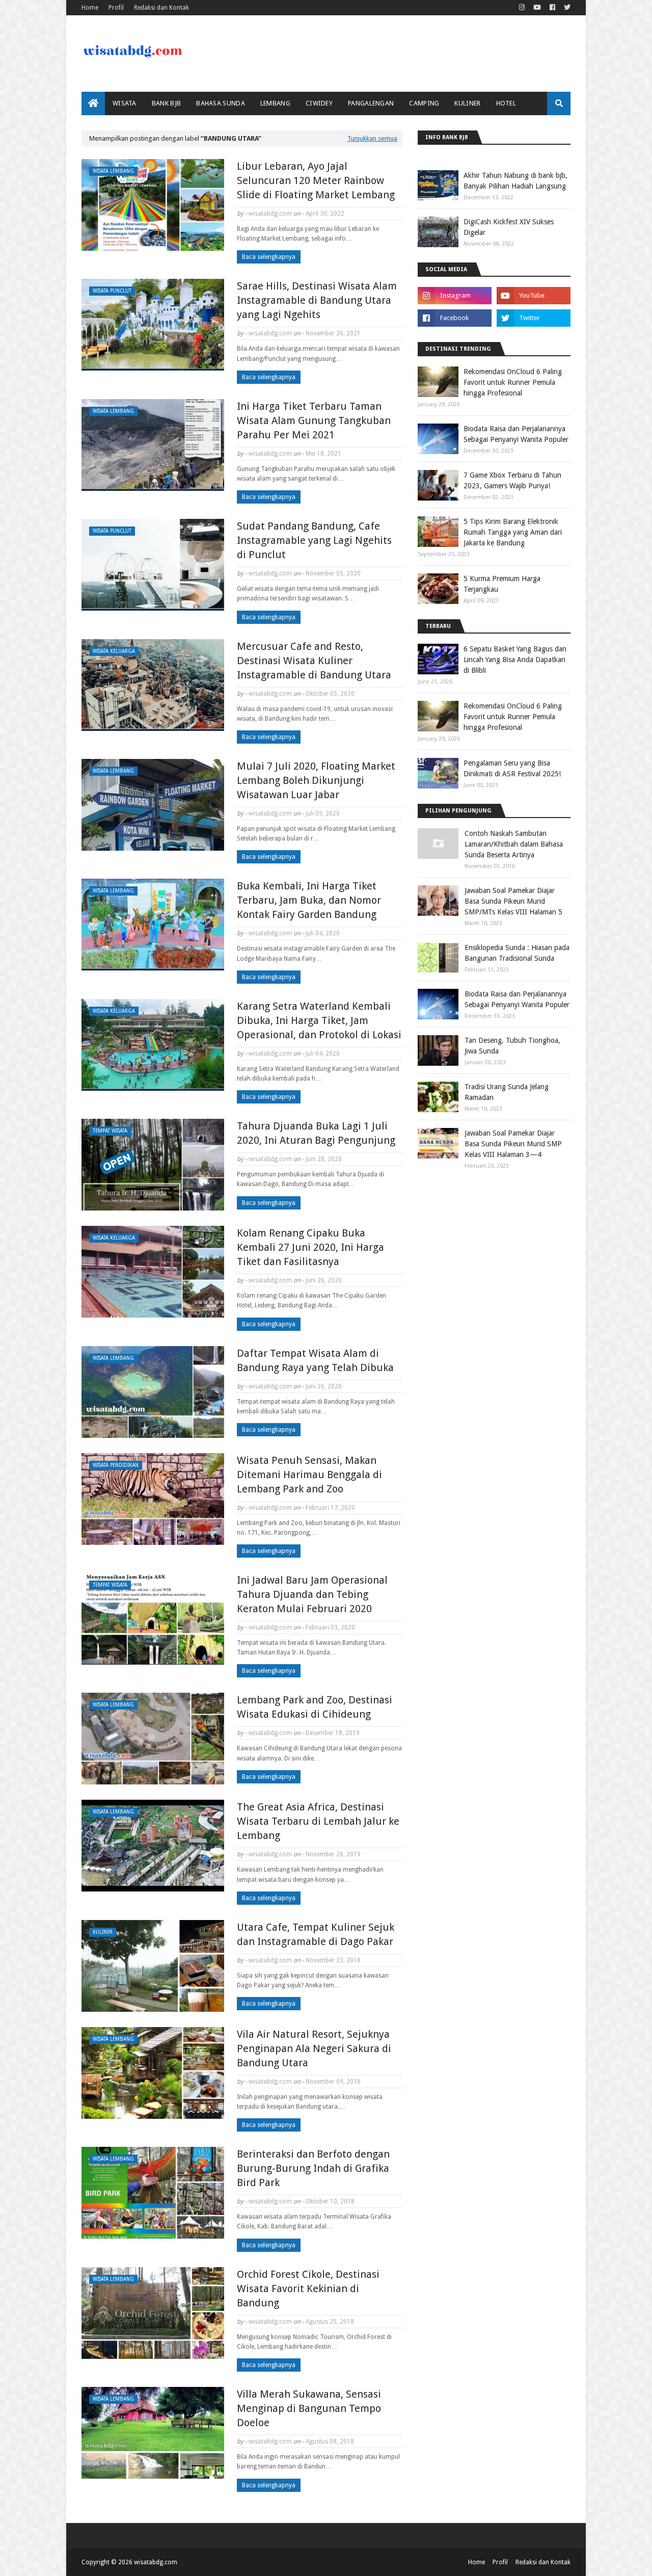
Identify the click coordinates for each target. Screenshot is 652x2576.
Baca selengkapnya (269, 257)
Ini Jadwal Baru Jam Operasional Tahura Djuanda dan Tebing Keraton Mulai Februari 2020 (312, 1594)
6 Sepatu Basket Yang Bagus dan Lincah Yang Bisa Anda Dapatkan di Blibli (515, 660)
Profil (116, 8)
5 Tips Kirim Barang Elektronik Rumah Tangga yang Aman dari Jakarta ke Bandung (513, 532)
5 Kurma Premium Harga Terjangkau (502, 584)
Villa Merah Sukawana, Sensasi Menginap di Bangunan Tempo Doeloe (309, 2408)
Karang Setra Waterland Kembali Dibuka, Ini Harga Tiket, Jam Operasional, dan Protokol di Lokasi (319, 1020)
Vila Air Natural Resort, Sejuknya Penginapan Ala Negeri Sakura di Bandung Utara (314, 2048)
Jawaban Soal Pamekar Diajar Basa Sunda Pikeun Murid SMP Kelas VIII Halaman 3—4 (513, 1144)
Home (90, 8)
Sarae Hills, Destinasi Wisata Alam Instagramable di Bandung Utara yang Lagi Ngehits (317, 300)
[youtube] (537, 8)
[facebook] (552, 8)
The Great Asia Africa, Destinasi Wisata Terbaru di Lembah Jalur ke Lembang (318, 1821)
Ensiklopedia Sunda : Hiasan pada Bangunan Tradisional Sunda (517, 953)
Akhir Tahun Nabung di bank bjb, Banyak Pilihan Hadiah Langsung (515, 181)
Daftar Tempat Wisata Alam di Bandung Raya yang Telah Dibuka (315, 1360)
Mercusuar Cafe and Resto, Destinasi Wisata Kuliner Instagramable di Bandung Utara (314, 661)
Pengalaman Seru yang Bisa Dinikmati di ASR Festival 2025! (512, 768)
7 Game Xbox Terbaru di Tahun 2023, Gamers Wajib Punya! (512, 480)
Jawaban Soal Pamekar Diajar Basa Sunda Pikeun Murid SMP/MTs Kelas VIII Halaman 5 (513, 901)
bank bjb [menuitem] (166, 103)
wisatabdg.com (270, 214)
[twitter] (566, 8)
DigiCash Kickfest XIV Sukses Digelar (509, 227)
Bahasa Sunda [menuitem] (221, 103)
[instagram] (522, 8)
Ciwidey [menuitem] (319, 103)
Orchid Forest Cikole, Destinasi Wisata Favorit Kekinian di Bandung (308, 2289)
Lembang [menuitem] (275, 103)
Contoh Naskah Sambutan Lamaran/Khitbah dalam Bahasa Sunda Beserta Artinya (514, 844)
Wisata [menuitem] (125, 103)
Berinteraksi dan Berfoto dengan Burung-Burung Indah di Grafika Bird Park (313, 2168)
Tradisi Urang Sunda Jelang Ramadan (507, 1092)
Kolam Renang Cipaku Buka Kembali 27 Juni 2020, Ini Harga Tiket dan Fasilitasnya (310, 1247)
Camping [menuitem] (424, 103)
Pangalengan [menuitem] (371, 103)
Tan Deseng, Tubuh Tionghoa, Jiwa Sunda (512, 1046)
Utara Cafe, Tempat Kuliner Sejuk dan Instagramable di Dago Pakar (316, 1934)
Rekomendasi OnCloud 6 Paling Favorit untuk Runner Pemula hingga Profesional (513, 382)
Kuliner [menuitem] (467, 103)
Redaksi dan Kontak (161, 8)
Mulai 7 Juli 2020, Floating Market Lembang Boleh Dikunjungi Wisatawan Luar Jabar (316, 780)
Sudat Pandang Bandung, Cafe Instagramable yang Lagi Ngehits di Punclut (314, 540)
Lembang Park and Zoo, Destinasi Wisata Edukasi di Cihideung (315, 1707)
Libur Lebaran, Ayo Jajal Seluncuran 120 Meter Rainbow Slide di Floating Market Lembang (316, 180)
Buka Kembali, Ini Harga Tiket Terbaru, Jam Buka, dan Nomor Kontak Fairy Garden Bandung (309, 900)
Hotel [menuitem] (506, 103)
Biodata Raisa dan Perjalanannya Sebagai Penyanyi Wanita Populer (516, 434)
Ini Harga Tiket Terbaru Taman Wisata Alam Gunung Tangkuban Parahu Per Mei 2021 (314, 420)
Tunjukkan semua (372, 138)
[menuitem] (93, 103)
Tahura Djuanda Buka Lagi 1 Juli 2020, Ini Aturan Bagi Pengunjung (316, 1133)
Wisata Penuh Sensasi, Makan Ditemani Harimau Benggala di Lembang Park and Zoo (309, 1475)
